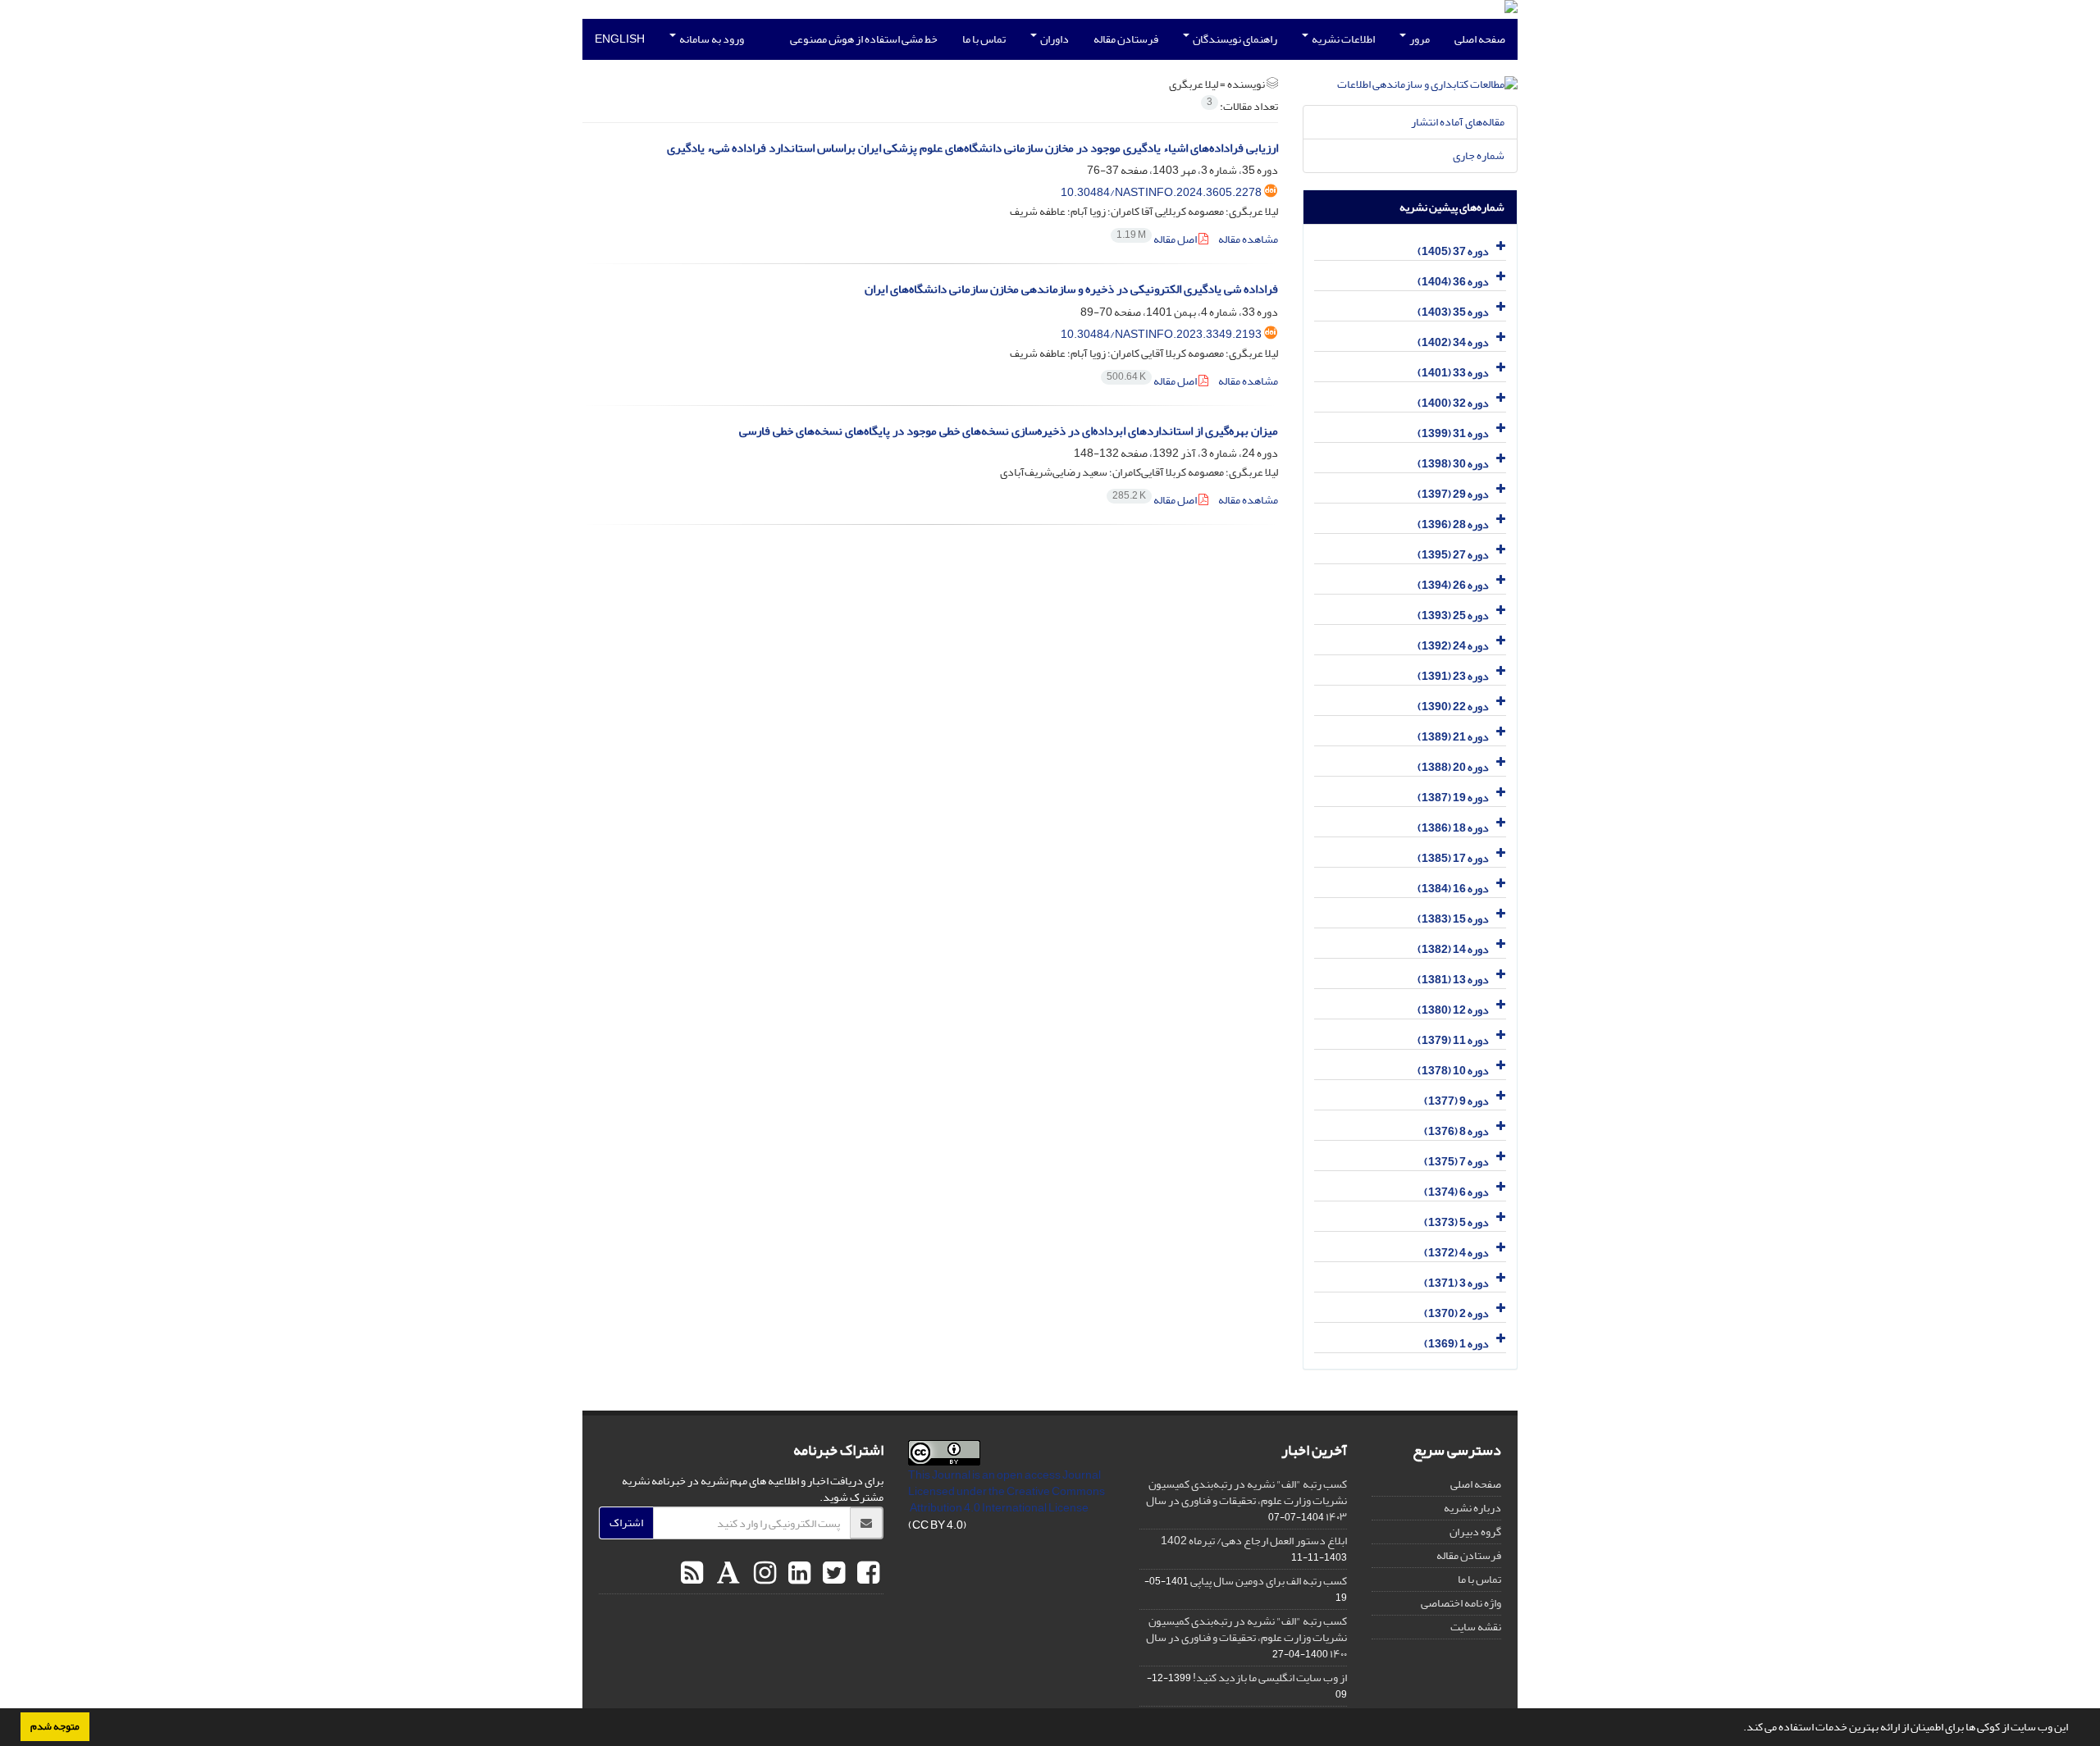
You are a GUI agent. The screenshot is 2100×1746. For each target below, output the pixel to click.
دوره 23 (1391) (1453, 676)
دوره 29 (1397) (1453, 494)
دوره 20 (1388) (1453, 767)
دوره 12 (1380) (1453, 1010)
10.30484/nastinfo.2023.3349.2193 (1161, 334)
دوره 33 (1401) (1453, 373)
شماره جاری (1479, 155)
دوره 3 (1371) (1456, 1283)
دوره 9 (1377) (1456, 1101)
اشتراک (626, 1523)
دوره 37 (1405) (1453, 251)
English (620, 39)
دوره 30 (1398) (1453, 464)
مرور (1419, 39)
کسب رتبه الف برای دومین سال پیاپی (1269, 1581)
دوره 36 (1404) (1453, 282)
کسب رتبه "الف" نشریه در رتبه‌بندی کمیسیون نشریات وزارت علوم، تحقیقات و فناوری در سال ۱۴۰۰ (1246, 1637)
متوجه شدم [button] (55, 1726)
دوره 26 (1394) (1453, 585)
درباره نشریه (1472, 1508)
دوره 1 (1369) (1456, 1344)
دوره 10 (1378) (1453, 1071)
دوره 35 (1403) (1453, 312)
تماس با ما (984, 39)
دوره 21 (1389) (1453, 737)
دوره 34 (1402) (1453, 342)
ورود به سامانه (711, 39)
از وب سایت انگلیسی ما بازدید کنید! (1270, 1678)
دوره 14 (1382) (1453, 949)
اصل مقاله (1157, 239)
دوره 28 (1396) (1453, 524)
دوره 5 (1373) (1456, 1222)
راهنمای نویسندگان (1234, 39)
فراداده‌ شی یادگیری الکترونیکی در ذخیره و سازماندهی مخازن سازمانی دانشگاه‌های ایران (1071, 289)
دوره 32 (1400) (1453, 403)
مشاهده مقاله (1248, 239)
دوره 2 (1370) (1456, 1313)
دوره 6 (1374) (1456, 1192)
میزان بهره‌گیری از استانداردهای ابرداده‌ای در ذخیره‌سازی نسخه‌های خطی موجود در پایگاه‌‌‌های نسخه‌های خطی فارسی (1009, 431)
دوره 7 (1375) (1456, 1162)
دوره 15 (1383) (1453, 919)
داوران (1054, 39)
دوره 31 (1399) (1453, 433)
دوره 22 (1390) (1453, 707)
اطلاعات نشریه (1342, 39)
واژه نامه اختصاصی (1461, 1603)
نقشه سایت (1476, 1627)
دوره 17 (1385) (1453, 858)
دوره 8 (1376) (1456, 1131)
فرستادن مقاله (1126, 39)
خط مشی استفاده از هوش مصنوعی (864, 39)
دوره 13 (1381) (1453, 980)
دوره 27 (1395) (1453, 555)
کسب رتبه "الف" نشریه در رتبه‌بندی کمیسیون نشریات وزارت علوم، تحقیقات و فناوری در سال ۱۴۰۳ (1246, 1500)
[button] (1739, 1729)
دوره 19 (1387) (1453, 798)
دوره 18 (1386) (1453, 828)
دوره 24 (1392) (1453, 646)
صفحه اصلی (1480, 39)
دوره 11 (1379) (1453, 1040)
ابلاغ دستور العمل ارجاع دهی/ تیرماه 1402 (1254, 1541)
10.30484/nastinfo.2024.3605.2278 (1161, 192)
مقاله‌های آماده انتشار (1458, 122)
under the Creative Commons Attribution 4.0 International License (1007, 1500)
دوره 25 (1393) (1453, 615)
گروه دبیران (1475, 1532)
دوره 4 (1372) (1456, 1253)
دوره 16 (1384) (1453, 889)
